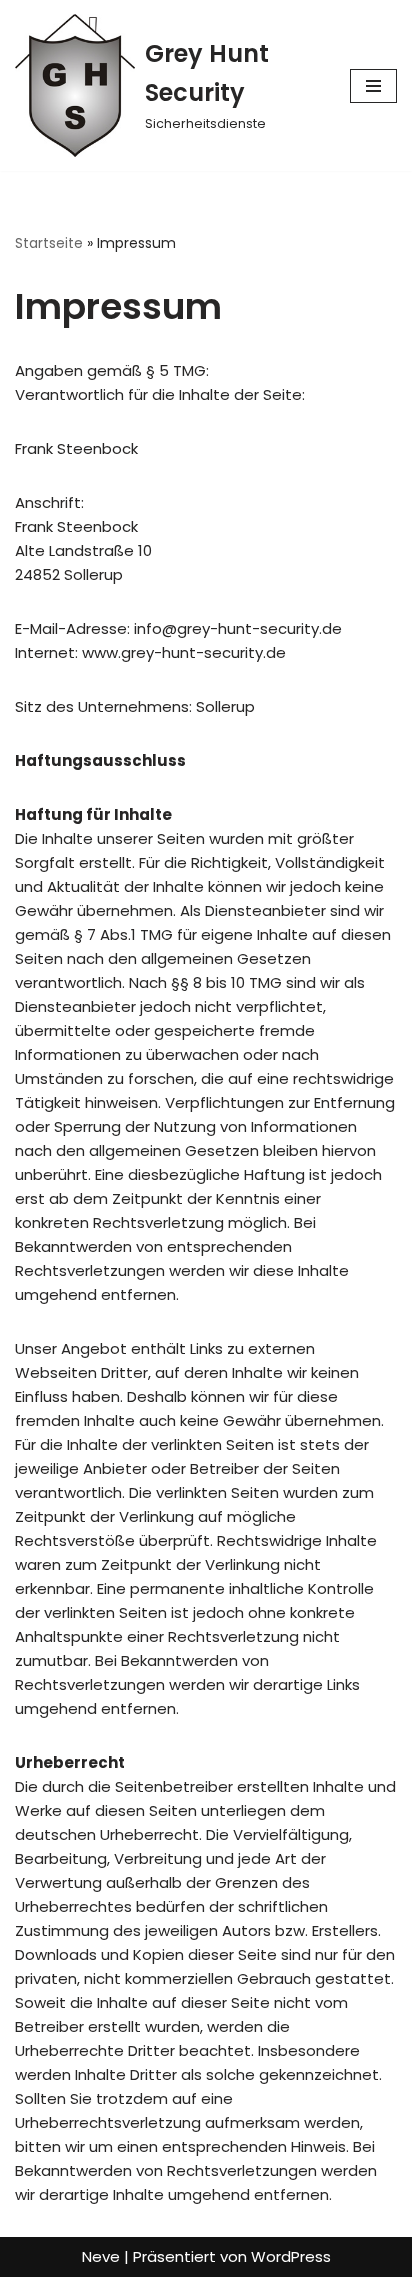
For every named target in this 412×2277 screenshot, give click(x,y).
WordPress (291, 2256)
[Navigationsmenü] (373, 86)
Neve (101, 2256)
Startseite (49, 243)
